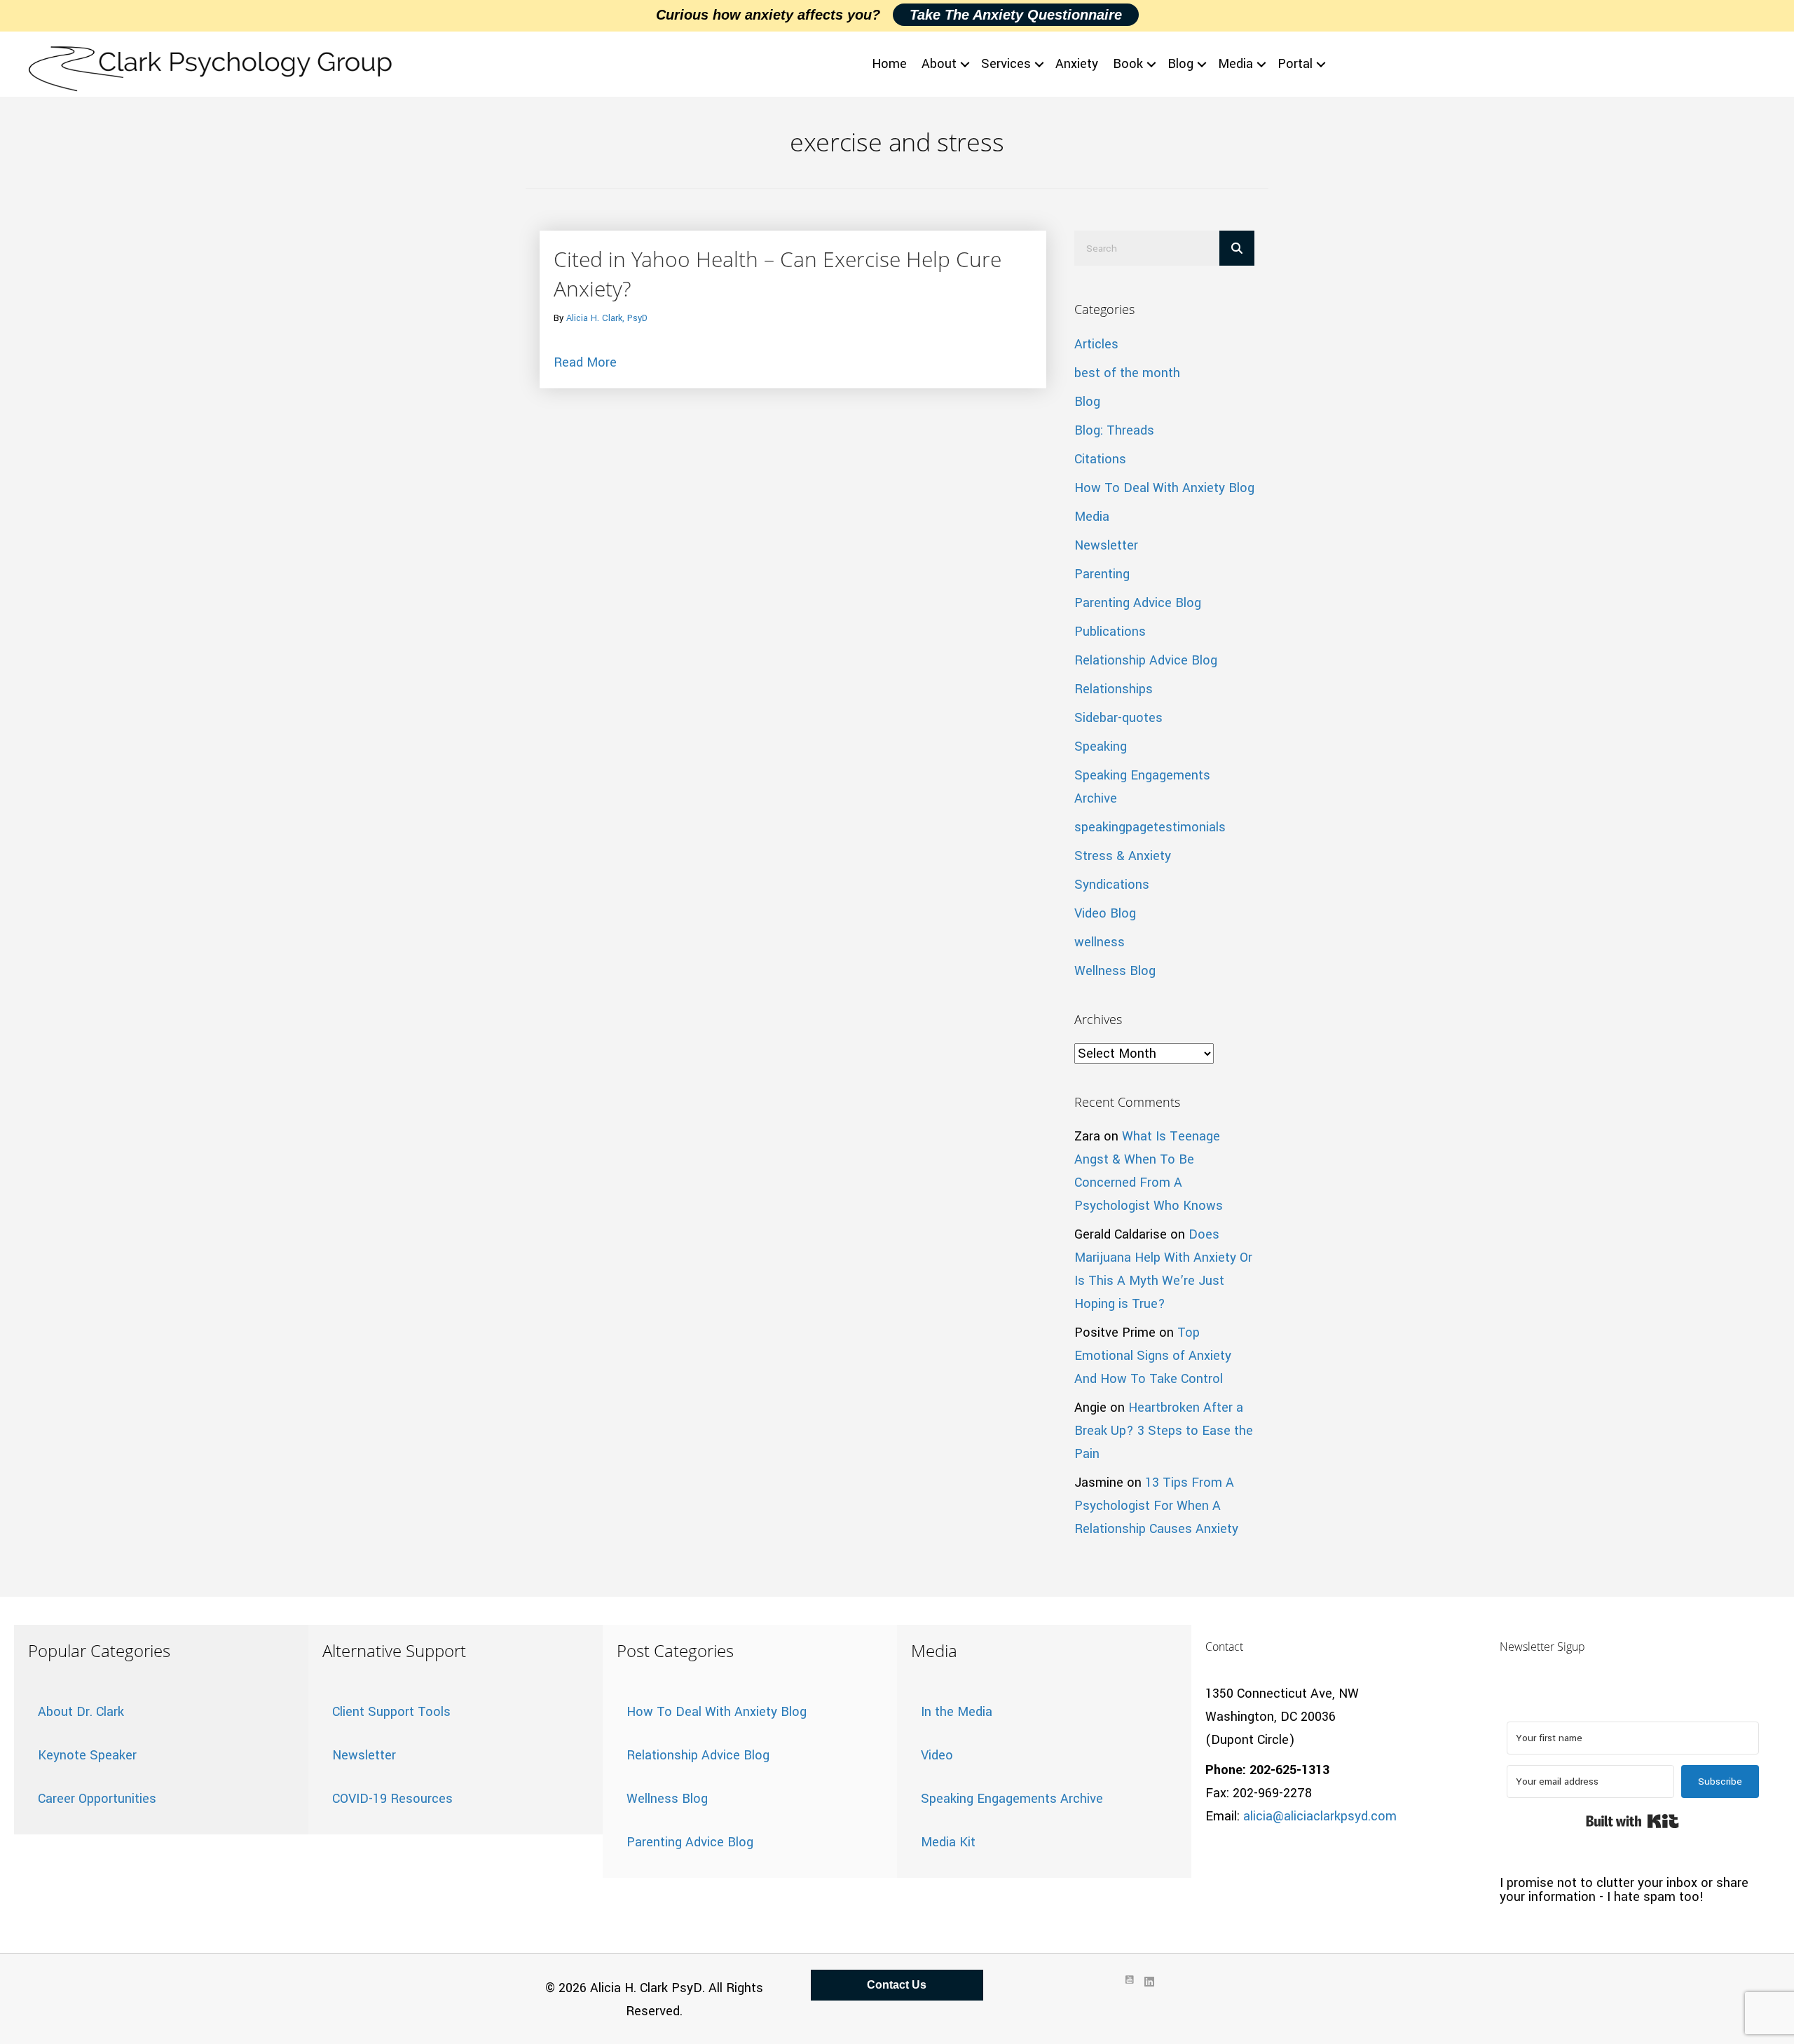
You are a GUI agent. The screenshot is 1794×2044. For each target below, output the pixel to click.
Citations (1100, 459)
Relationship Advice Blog (1146, 660)
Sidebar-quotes (1118, 718)
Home (889, 64)
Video (937, 1755)
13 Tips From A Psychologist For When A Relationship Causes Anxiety (1156, 1506)
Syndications (1112, 885)
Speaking (1101, 747)
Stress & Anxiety (1123, 856)
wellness (1100, 942)
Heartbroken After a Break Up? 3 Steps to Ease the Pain (1164, 1431)
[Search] (1237, 248)
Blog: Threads (1114, 430)
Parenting (1102, 574)
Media (1235, 64)
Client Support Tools (391, 1712)
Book (1128, 64)
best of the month (1127, 373)
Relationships (1114, 689)
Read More (585, 362)
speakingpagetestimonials (1150, 827)
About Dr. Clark (81, 1712)
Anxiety (1077, 64)
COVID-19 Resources (392, 1799)
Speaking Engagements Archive (1012, 1799)
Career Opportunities (97, 1799)
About (939, 64)
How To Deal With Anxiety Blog (1164, 488)
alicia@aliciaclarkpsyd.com (1320, 1816)
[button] (965, 64)
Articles (1096, 344)
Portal (1295, 64)
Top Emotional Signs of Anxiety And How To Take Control (1153, 1356)
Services (1006, 64)
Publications (1110, 632)
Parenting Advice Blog (1138, 603)
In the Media (957, 1712)
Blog (1180, 64)
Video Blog (1105, 913)
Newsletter (1106, 545)
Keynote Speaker (87, 1755)
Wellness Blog (1115, 971)
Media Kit (948, 1842)
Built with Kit (1632, 1821)
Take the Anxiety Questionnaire (1016, 15)
